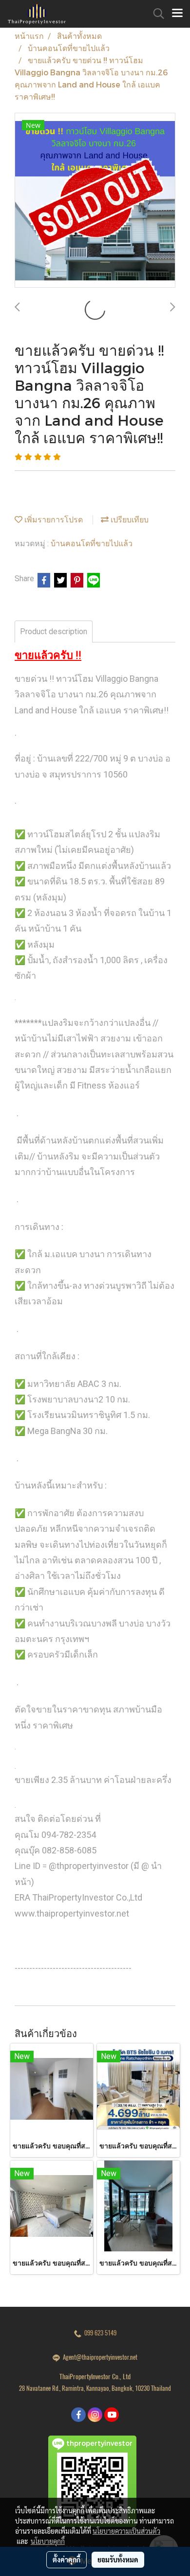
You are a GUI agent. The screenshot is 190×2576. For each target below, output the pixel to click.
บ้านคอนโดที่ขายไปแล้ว (92, 543)
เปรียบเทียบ (129, 519)
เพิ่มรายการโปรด (53, 519)
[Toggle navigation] (177, 14)
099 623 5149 (99, 2333)
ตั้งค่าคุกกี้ (66, 2559)
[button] (155, 14)
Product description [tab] (54, 631)
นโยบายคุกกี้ (48, 2541)
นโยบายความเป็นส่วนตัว (126, 2531)
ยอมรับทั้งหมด (118, 2559)
